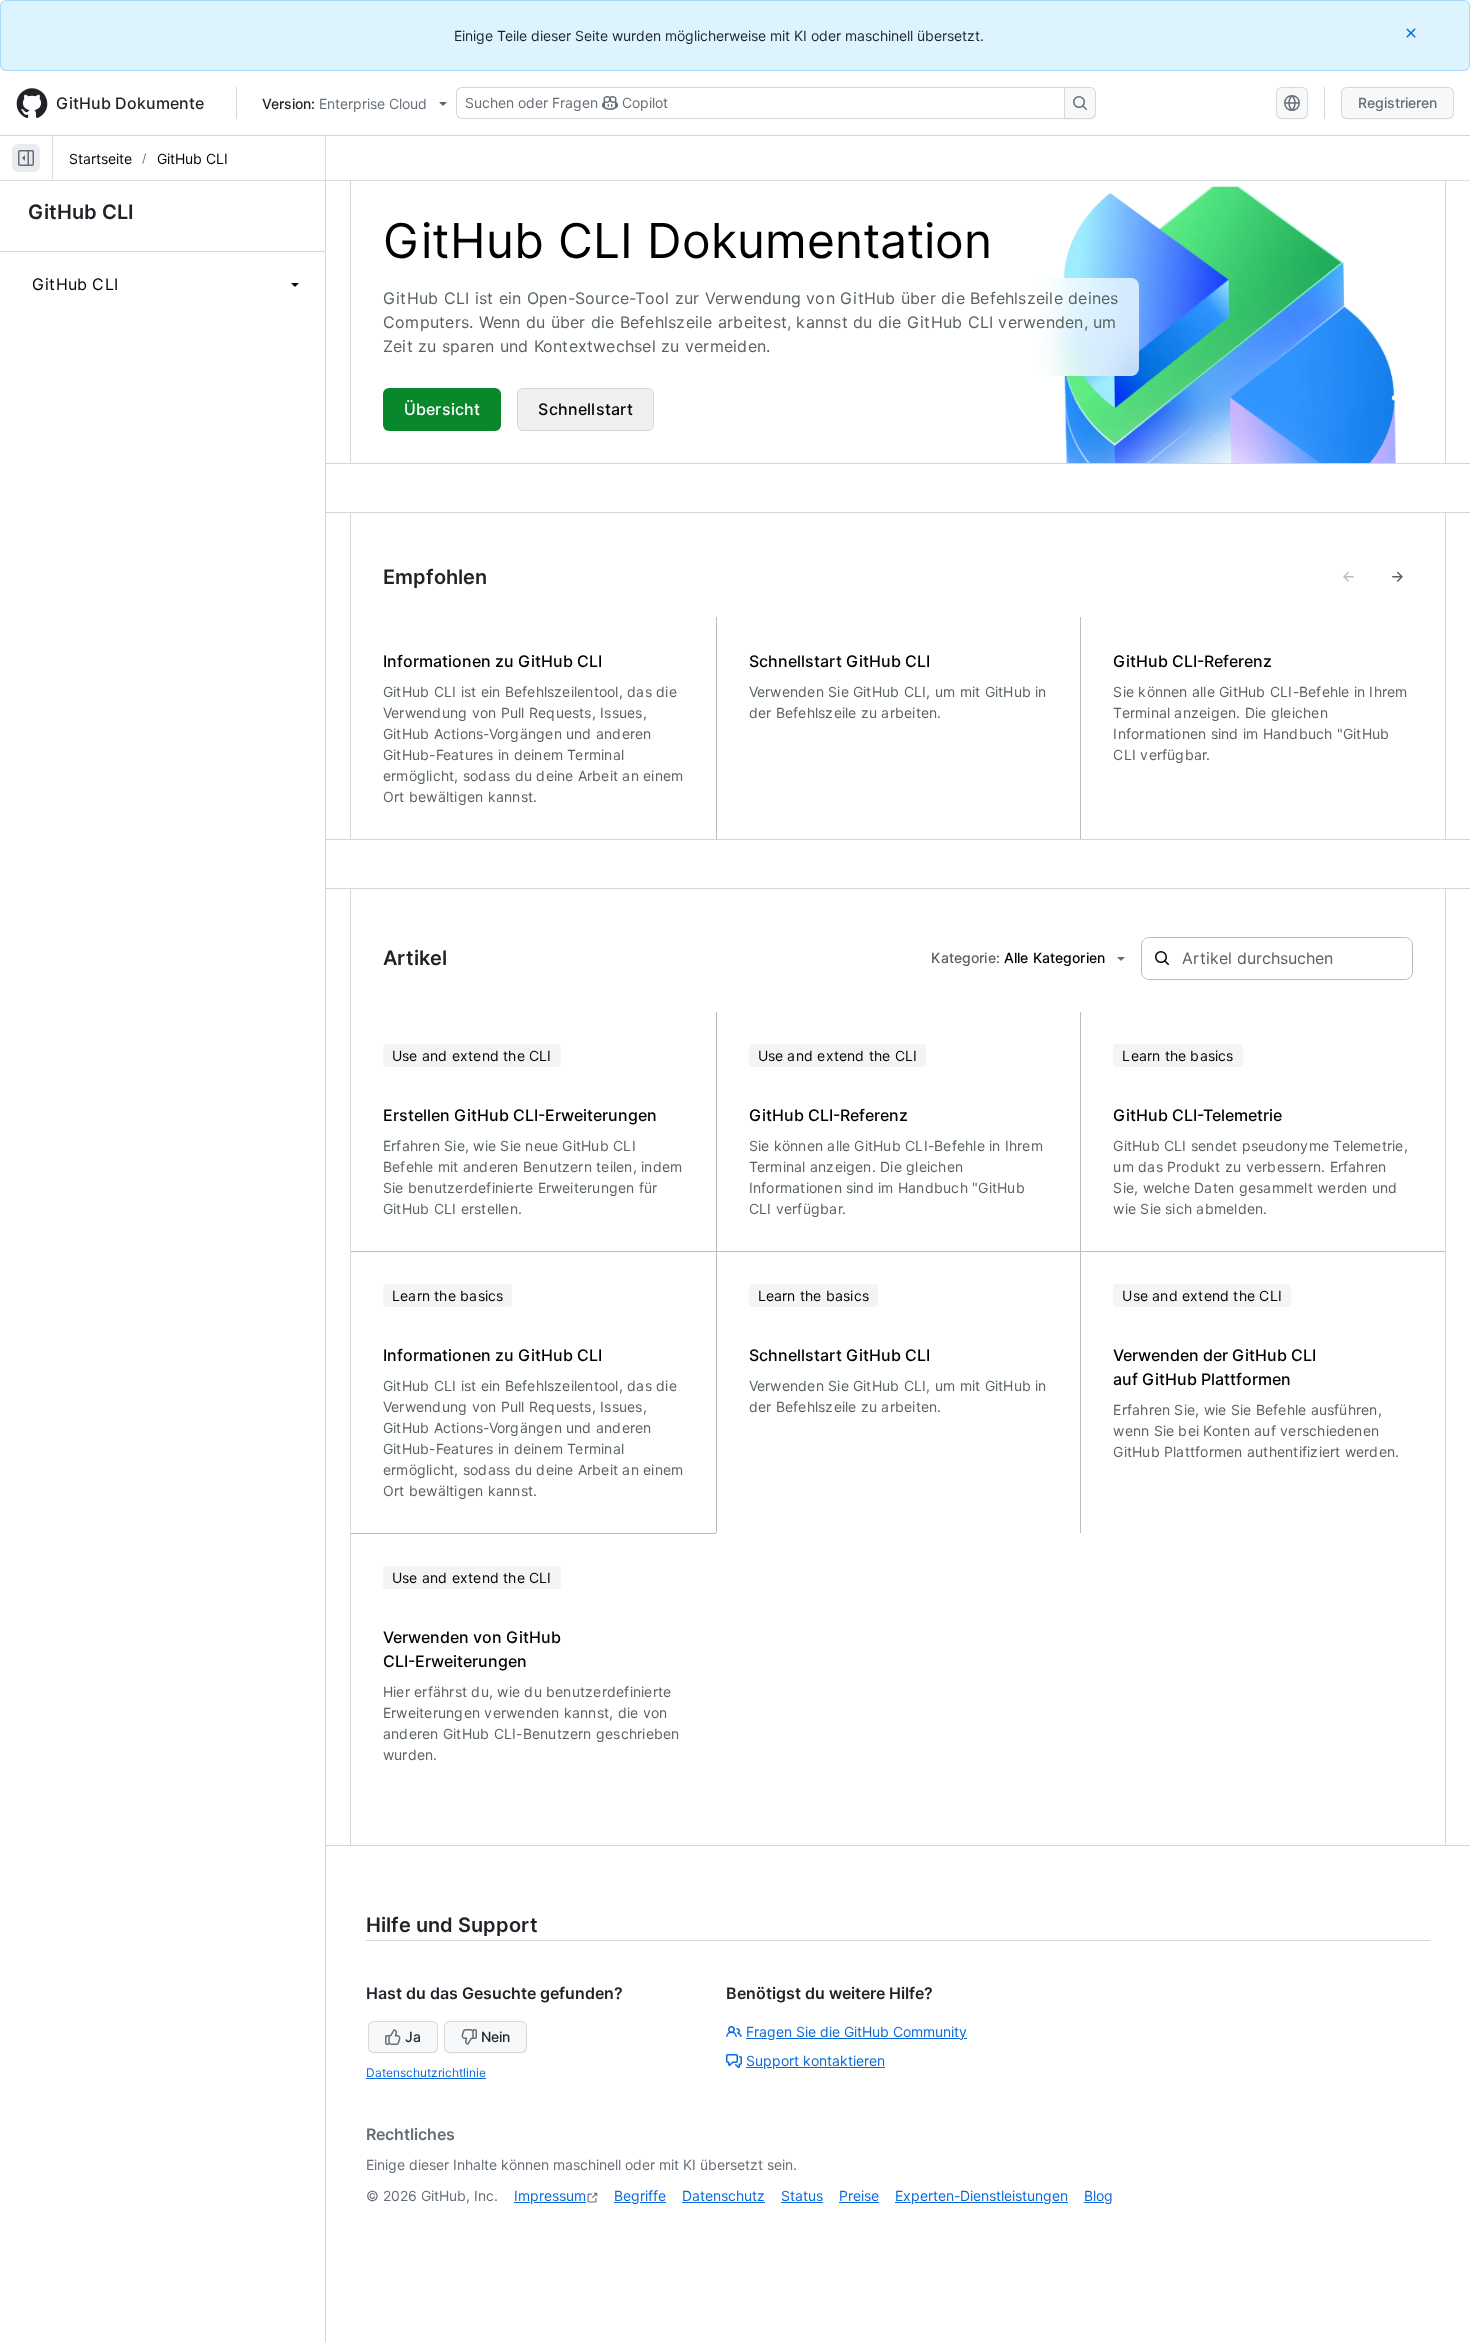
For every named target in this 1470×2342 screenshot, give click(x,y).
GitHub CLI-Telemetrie (1197, 1115)
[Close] (1413, 32)
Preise (859, 2195)
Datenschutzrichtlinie (426, 2072)
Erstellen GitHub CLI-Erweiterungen (520, 1115)
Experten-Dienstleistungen (981, 2195)
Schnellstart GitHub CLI (839, 661)
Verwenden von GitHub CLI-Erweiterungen (472, 1649)
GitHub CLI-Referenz (1192, 661)
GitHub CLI (192, 158)
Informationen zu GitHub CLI (492, 661)
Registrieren (1397, 102)
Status (802, 2195)
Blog (1098, 2195)
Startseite (100, 158)
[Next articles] (1397, 577)
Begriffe (640, 2195)
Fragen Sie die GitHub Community (856, 2031)
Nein (495, 2036)
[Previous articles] (1349, 577)
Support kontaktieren (815, 2060)
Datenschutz (723, 2195)
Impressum (550, 2195)
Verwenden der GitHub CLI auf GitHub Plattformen (1214, 1367)
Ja (413, 2036)
